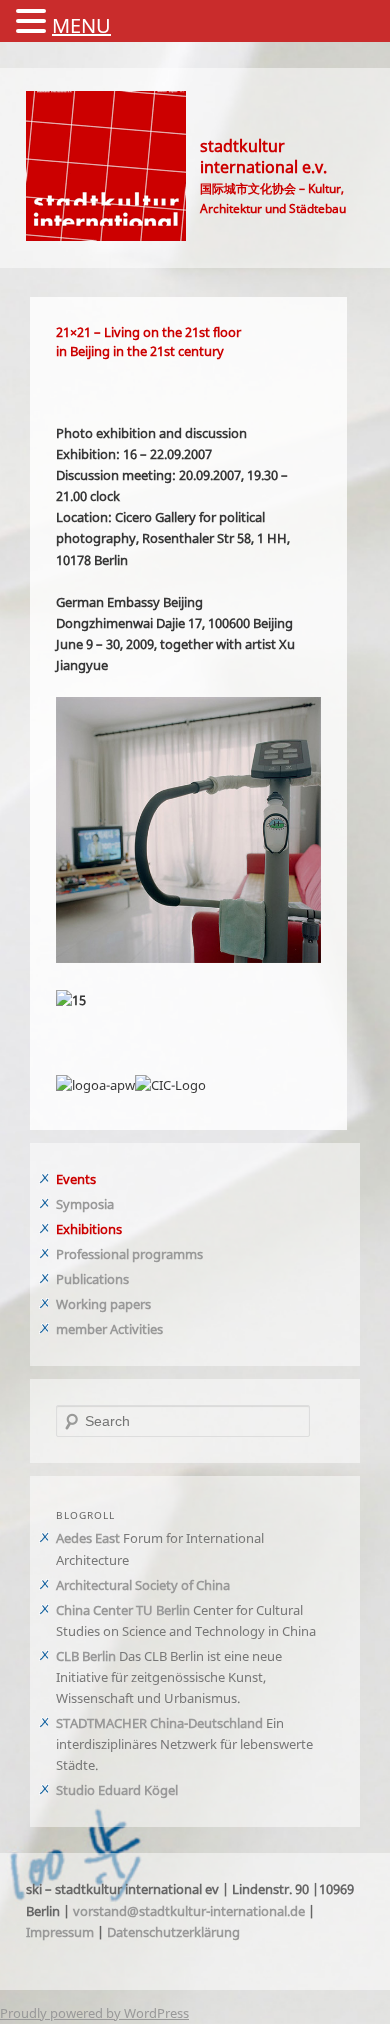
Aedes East (110, 1534)
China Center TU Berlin (145, 1605)
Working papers (125, 1300)
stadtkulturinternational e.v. (289, 156)
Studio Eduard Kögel (139, 1807)
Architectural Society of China (165, 1580)
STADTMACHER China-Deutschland (181, 1740)
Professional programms (151, 1250)
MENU (81, 25)
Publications (114, 1275)
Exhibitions (111, 1225)
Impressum (194, 1949)
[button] (34, 22)
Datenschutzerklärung (118, 1970)
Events (98, 1175)
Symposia (107, 1200)
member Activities (131, 1325)
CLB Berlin (108, 1673)
